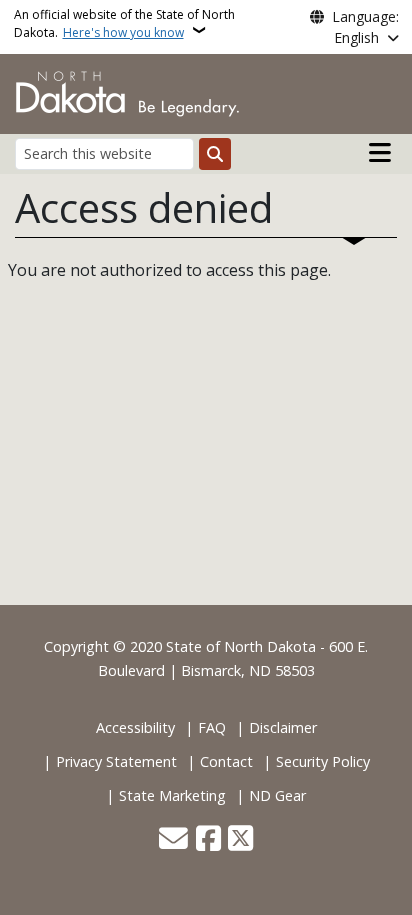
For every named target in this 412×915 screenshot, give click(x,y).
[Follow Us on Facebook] (208, 840)
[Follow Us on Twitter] (240, 840)
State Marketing (172, 795)
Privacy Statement (116, 761)
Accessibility (135, 727)
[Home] (127, 92)
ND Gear (277, 795)
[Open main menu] (380, 153)
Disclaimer (283, 727)
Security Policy (323, 761)
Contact (226, 761)
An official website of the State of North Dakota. (124, 23)
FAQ (212, 727)
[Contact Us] (173, 840)
